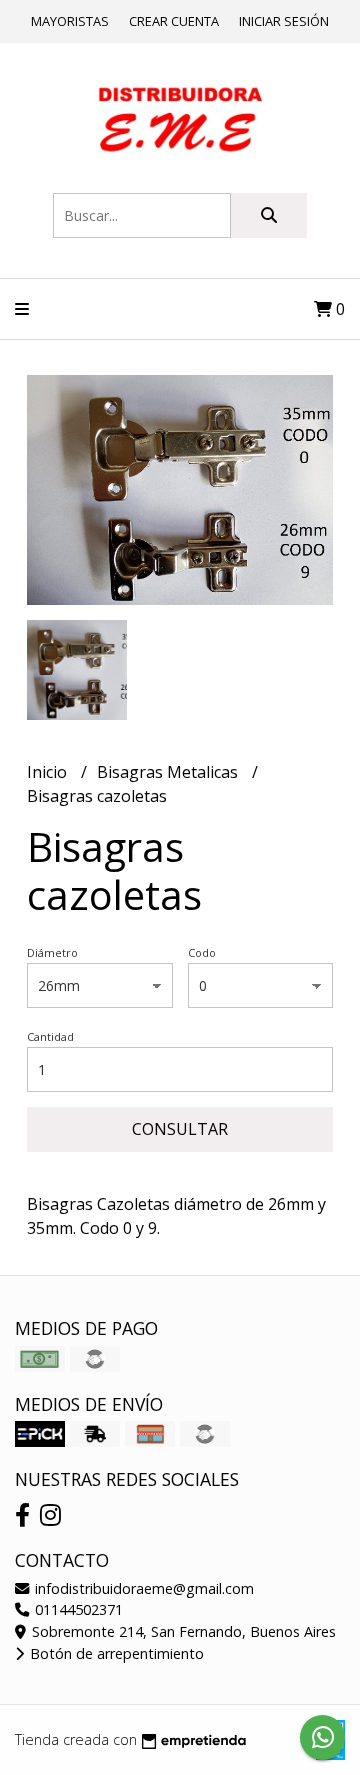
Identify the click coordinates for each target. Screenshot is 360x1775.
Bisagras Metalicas (169, 772)
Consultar (180, 1129)
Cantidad (50, 1036)
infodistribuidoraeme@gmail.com (142, 1588)
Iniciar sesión (284, 21)
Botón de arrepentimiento (115, 1653)
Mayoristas (70, 21)
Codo (202, 952)
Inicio (49, 772)
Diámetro (52, 952)
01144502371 (77, 1609)
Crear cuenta (174, 21)
